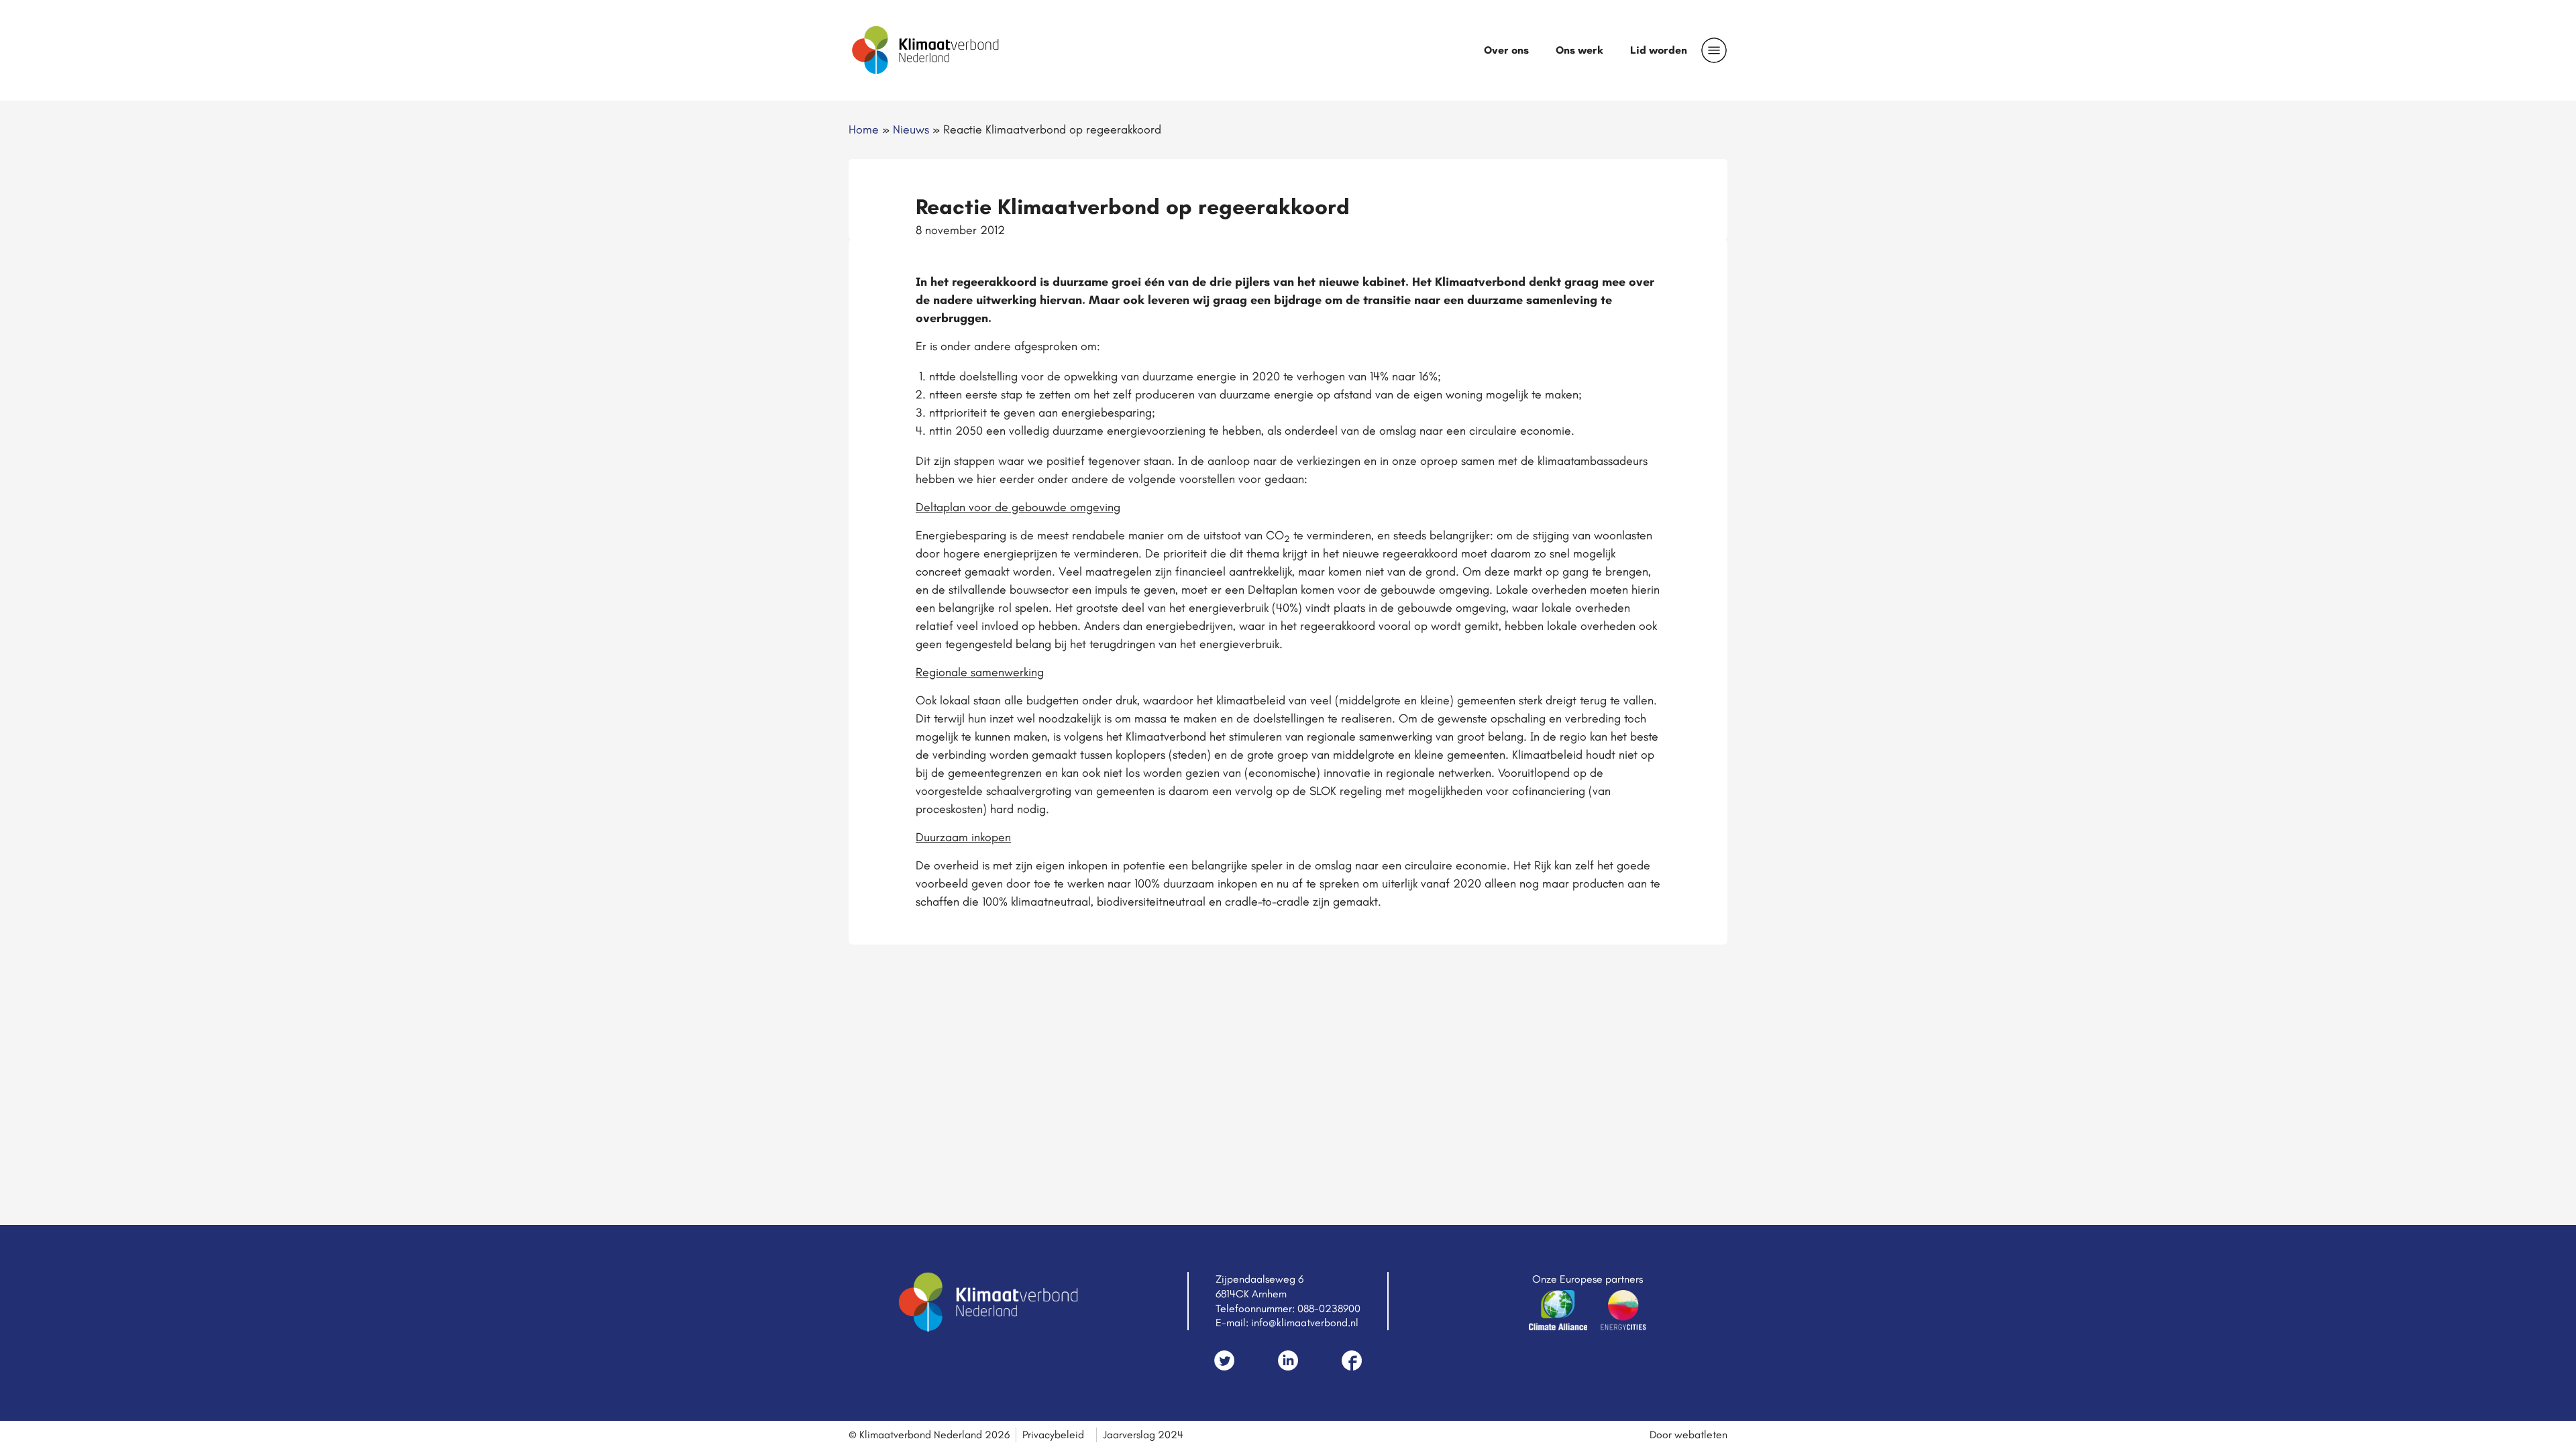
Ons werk (1579, 50)
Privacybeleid (1053, 1435)
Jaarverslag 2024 (1143, 1435)
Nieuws (911, 129)
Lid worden (1659, 50)
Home (864, 129)
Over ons (1506, 50)
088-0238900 (1329, 1308)
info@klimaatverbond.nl (1305, 1323)
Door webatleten (1688, 1435)
